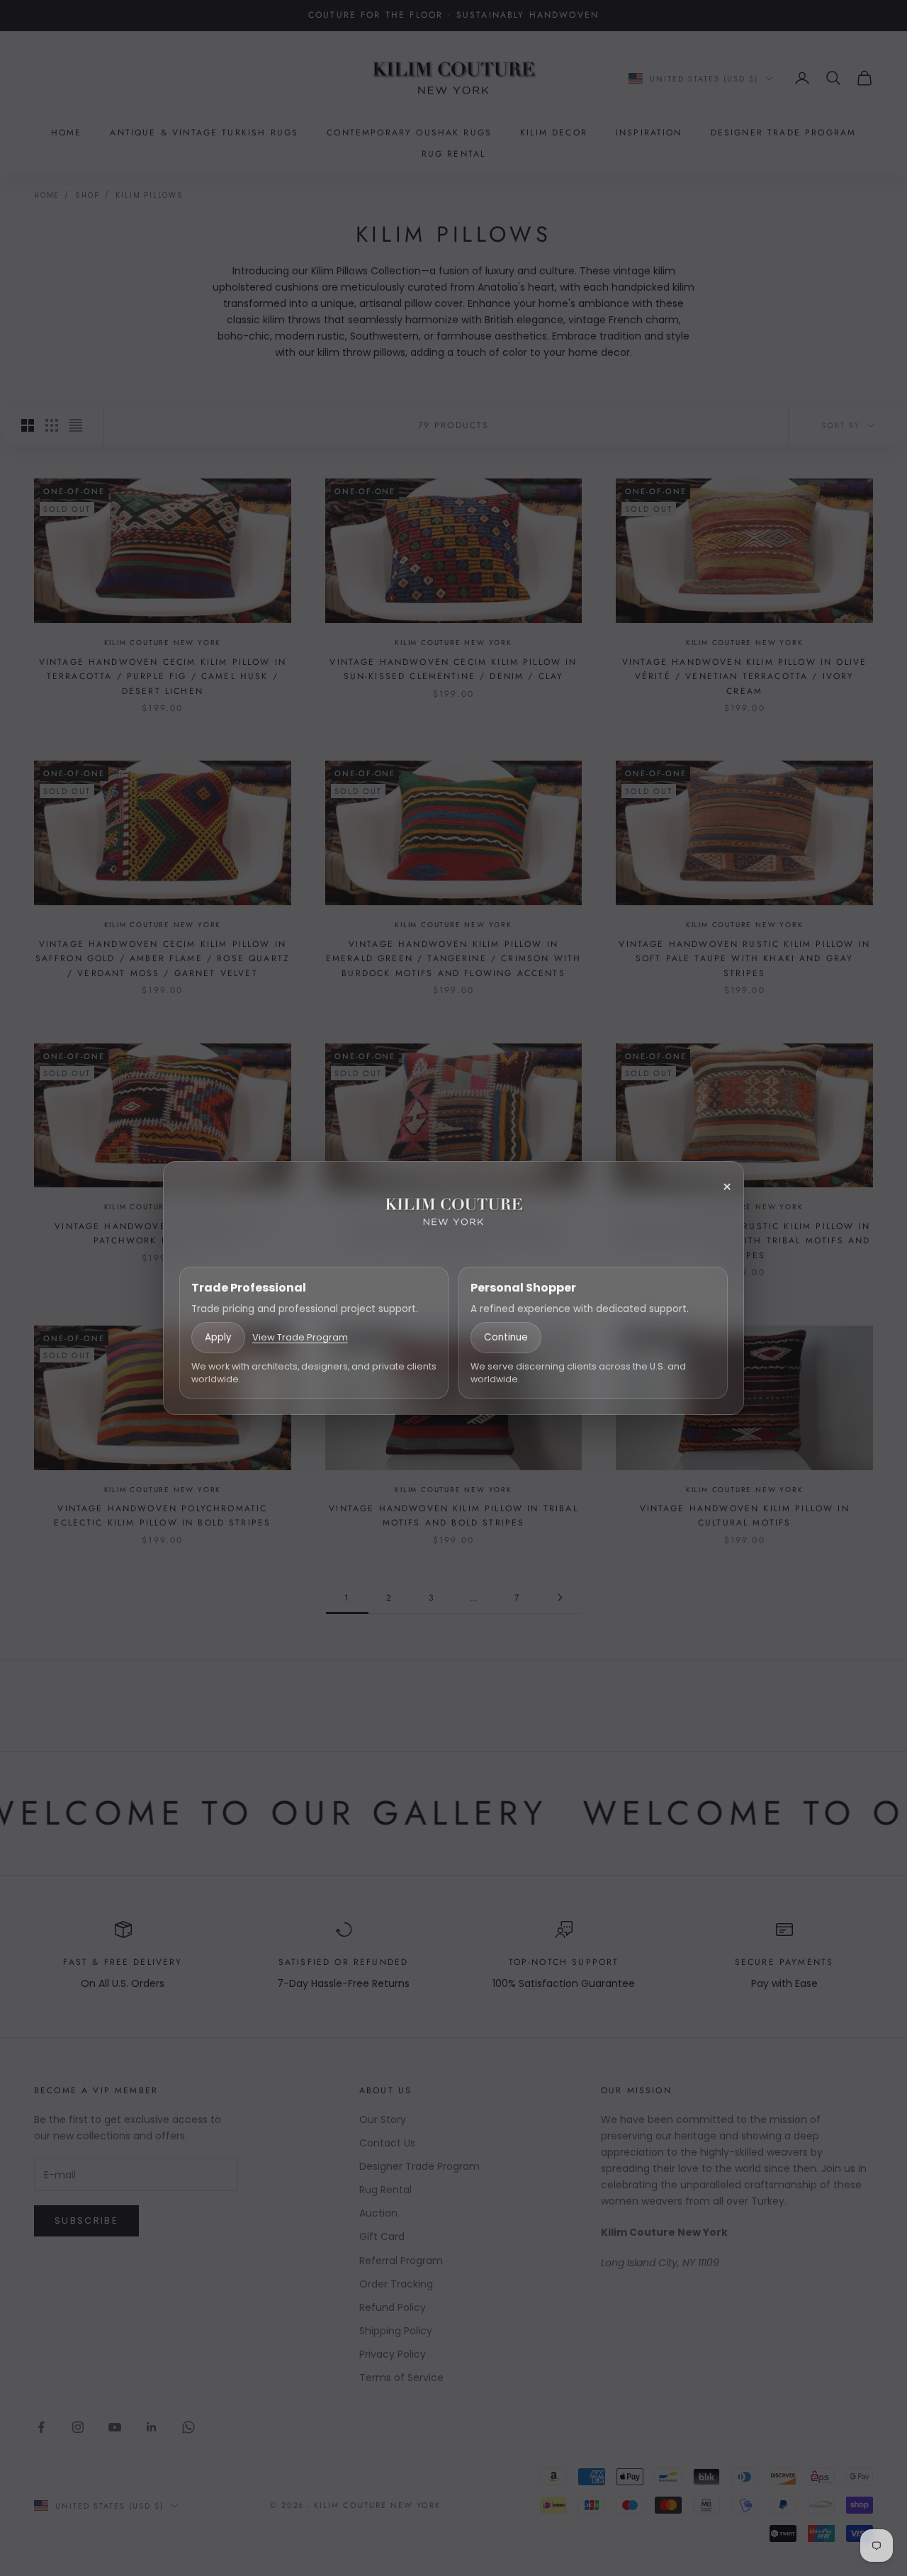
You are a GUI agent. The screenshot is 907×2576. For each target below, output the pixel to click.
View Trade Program (300, 1337)
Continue (506, 1337)
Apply (218, 1337)
